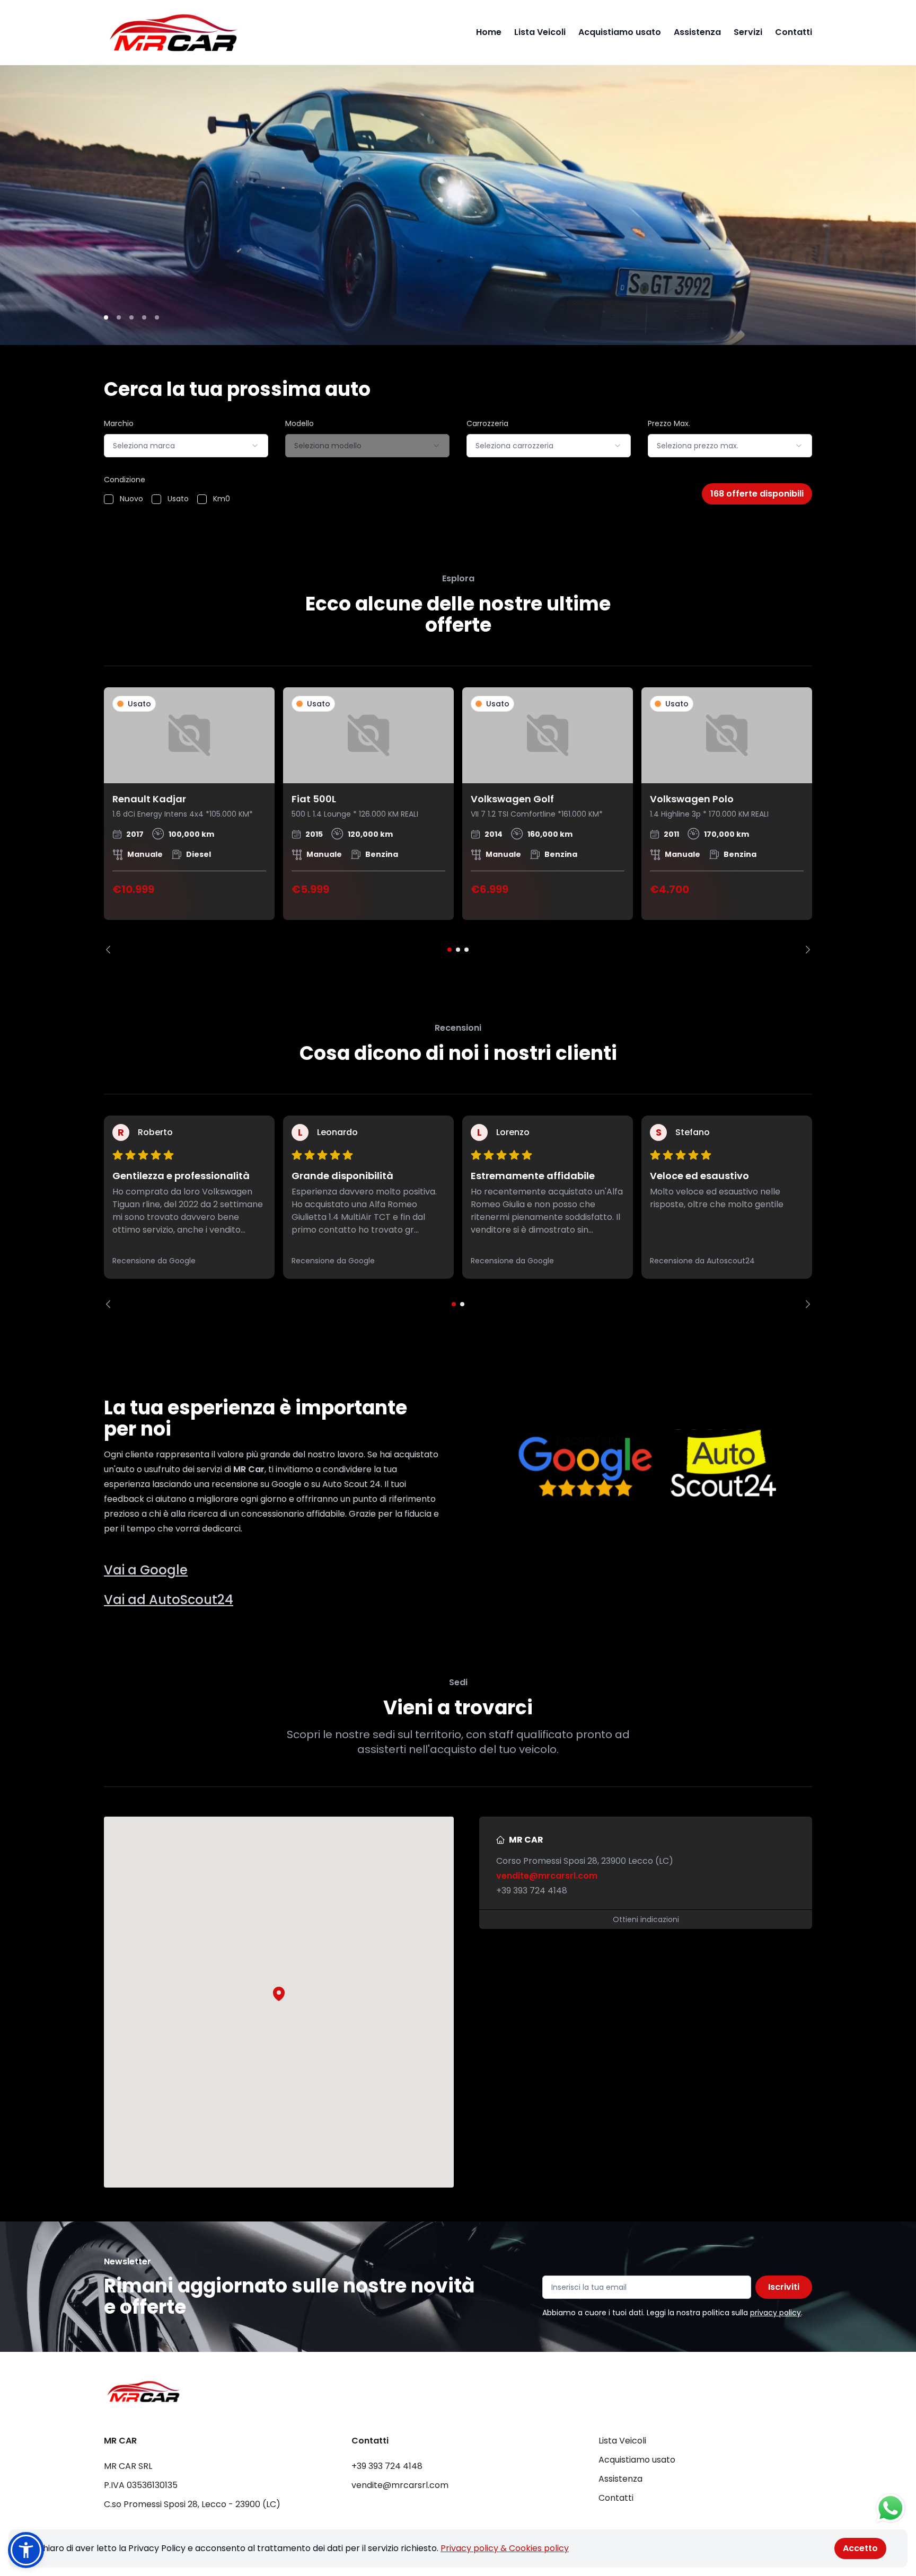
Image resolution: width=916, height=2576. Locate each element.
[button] (279, 1994)
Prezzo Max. (669, 423)
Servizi (748, 32)
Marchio (119, 423)
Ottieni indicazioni (646, 1919)
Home (489, 32)
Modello (300, 423)
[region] (458, 821)
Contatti (794, 32)
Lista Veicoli (540, 32)
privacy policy (776, 2313)
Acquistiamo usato (620, 32)
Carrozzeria (487, 423)
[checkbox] (109, 499)
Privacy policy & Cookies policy (505, 2548)
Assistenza (697, 32)
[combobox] (186, 446)
